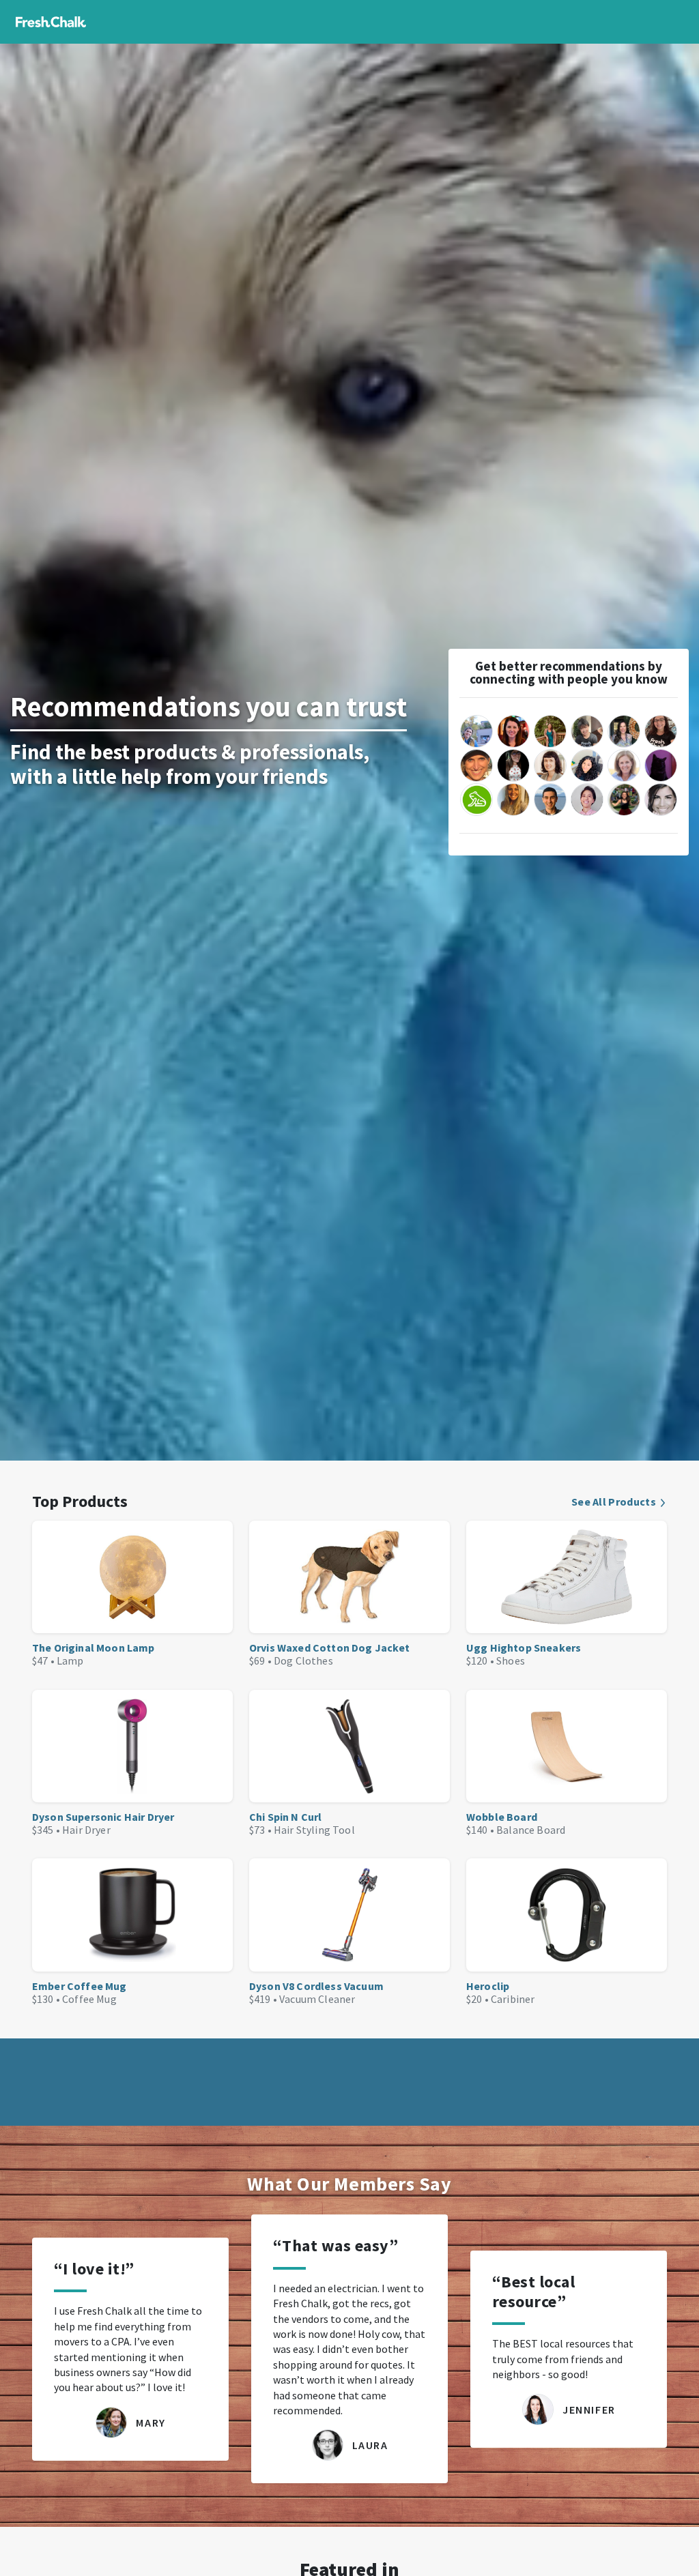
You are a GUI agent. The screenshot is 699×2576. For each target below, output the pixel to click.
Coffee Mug (89, 1999)
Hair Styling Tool (314, 1830)
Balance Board (531, 1830)
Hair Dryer (86, 1830)
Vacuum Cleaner (317, 1999)
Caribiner (513, 1999)
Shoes (511, 1660)
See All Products (614, 1502)
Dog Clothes (303, 1660)
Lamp (70, 1660)
